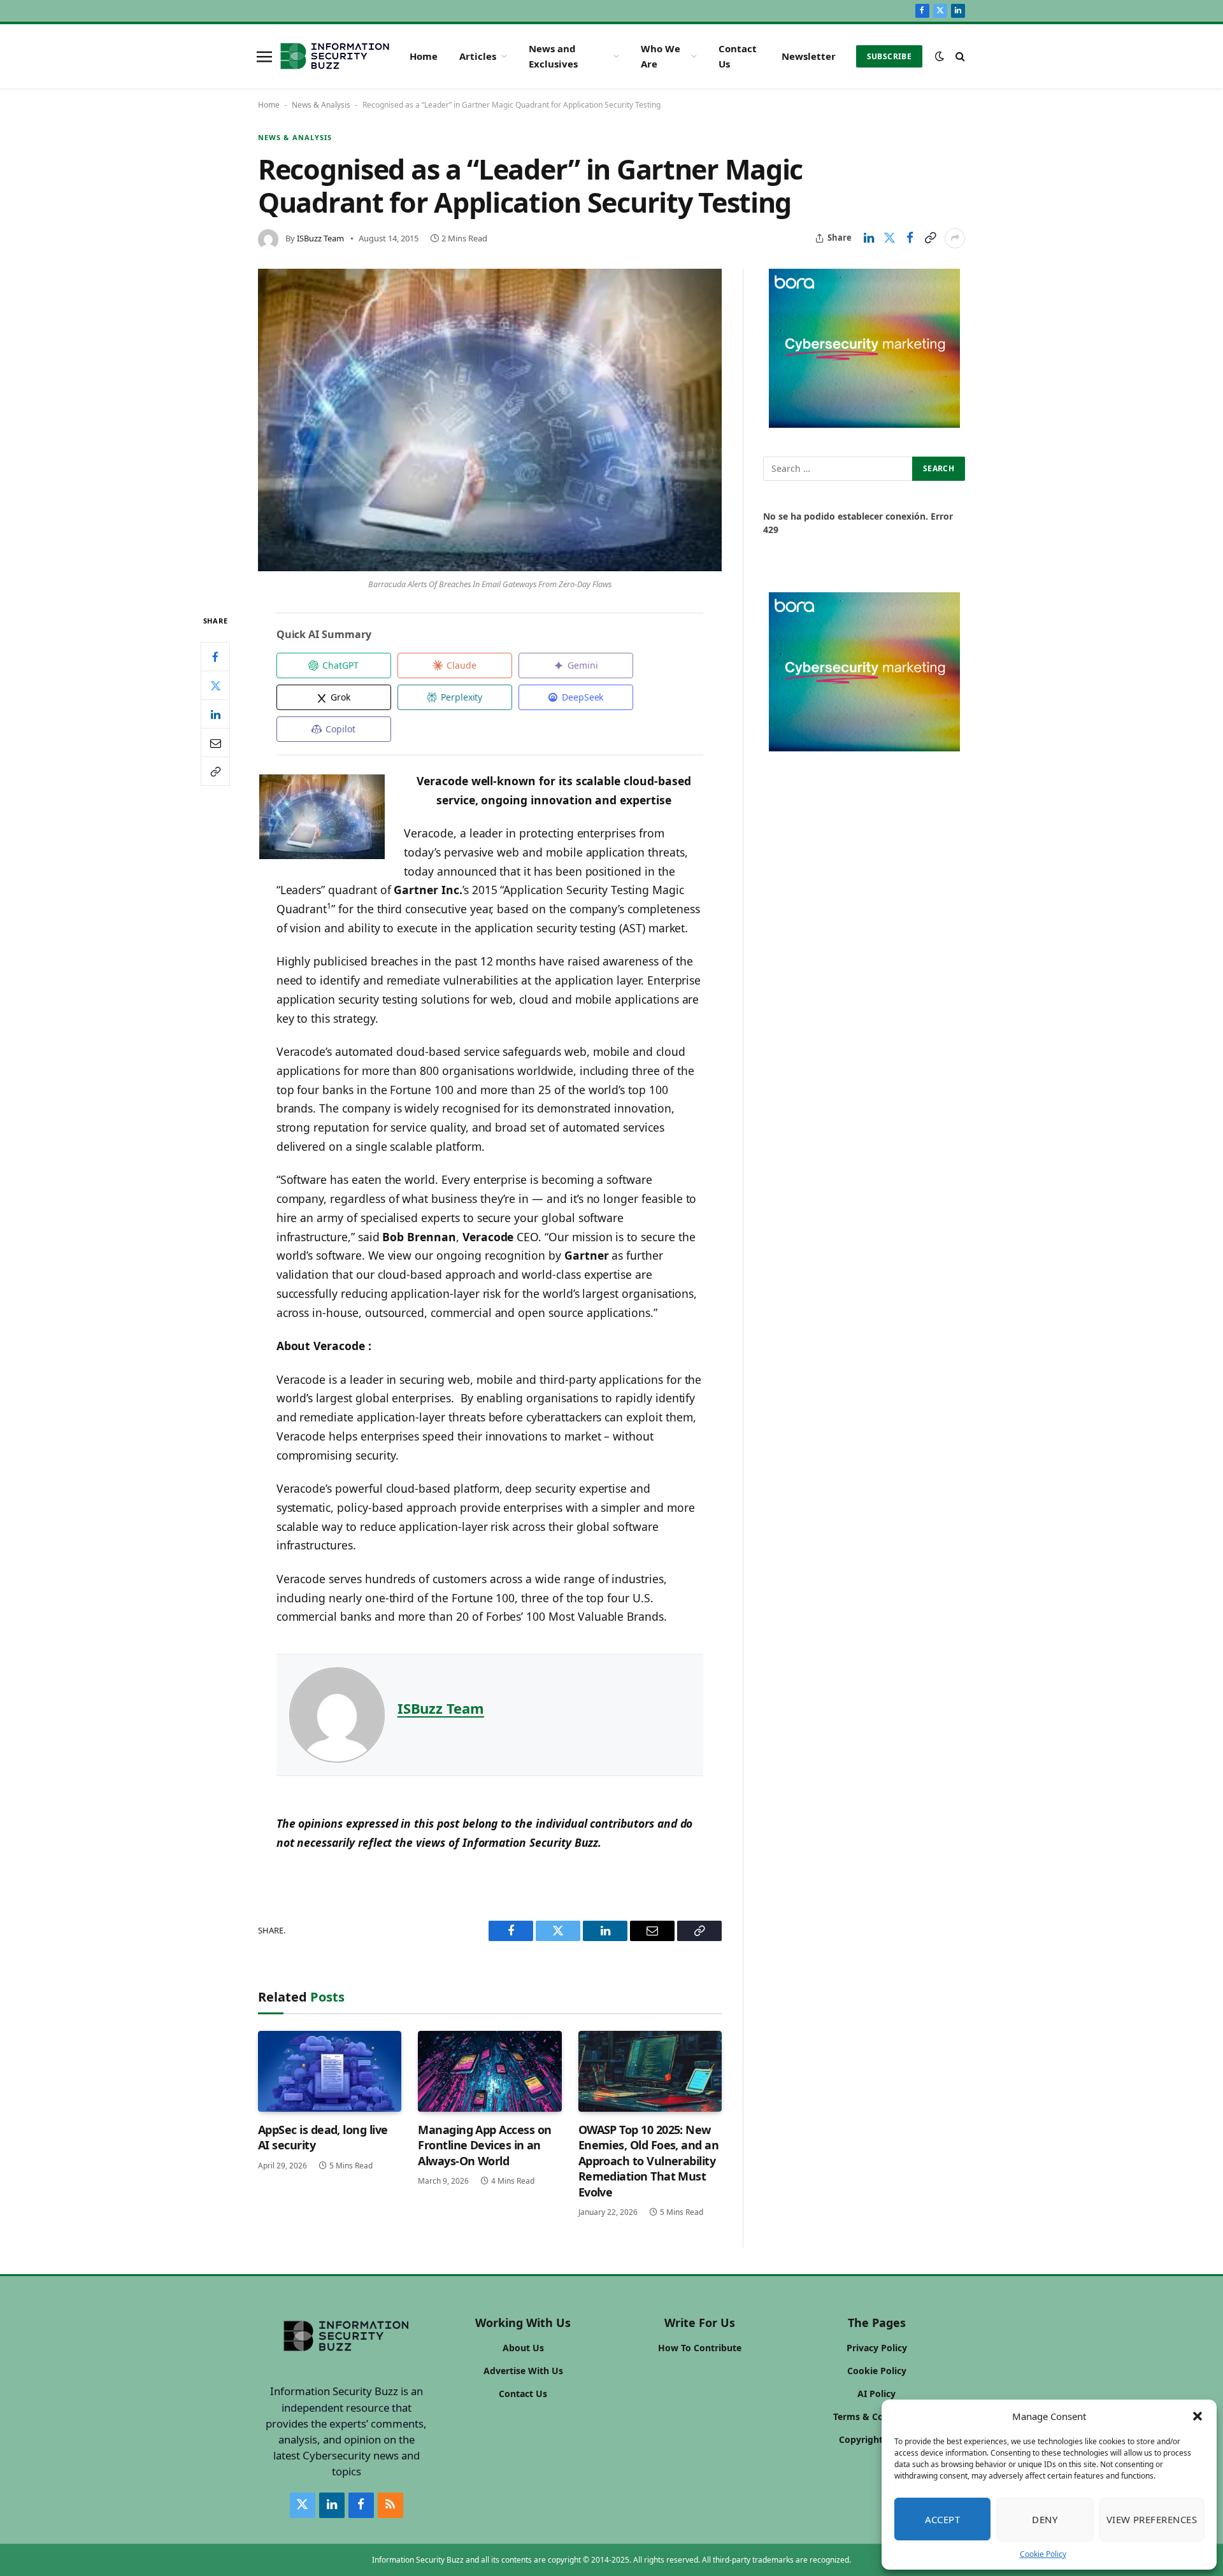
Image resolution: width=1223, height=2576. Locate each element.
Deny (1045, 2519)
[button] (1198, 2416)
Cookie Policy (1043, 2554)
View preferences (1152, 2519)
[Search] (959, 56)
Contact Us (738, 56)
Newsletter (809, 56)
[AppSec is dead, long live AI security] (330, 2071)
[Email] (215, 743)
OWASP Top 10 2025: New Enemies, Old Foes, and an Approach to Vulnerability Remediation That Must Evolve (649, 2161)
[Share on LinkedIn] (869, 238)
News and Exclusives (553, 56)
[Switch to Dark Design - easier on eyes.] (940, 56)
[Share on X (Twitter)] (889, 238)
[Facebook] (215, 657)
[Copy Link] (930, 238)
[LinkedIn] (215, 714)
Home (424, 56)
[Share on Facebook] (910, 238)
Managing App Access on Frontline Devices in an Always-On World (484, 2145)
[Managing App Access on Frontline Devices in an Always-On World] (490, 2071)
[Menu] (264, 56)
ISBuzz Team (320, 238)
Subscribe (889, 56)
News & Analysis (321, 105)
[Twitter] (215, 685)
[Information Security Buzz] (335, 56)
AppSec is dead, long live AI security (323, 2137)
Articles (478, 56)
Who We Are (661, 56)
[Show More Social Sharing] (955, 238)
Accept (943, 2519)
